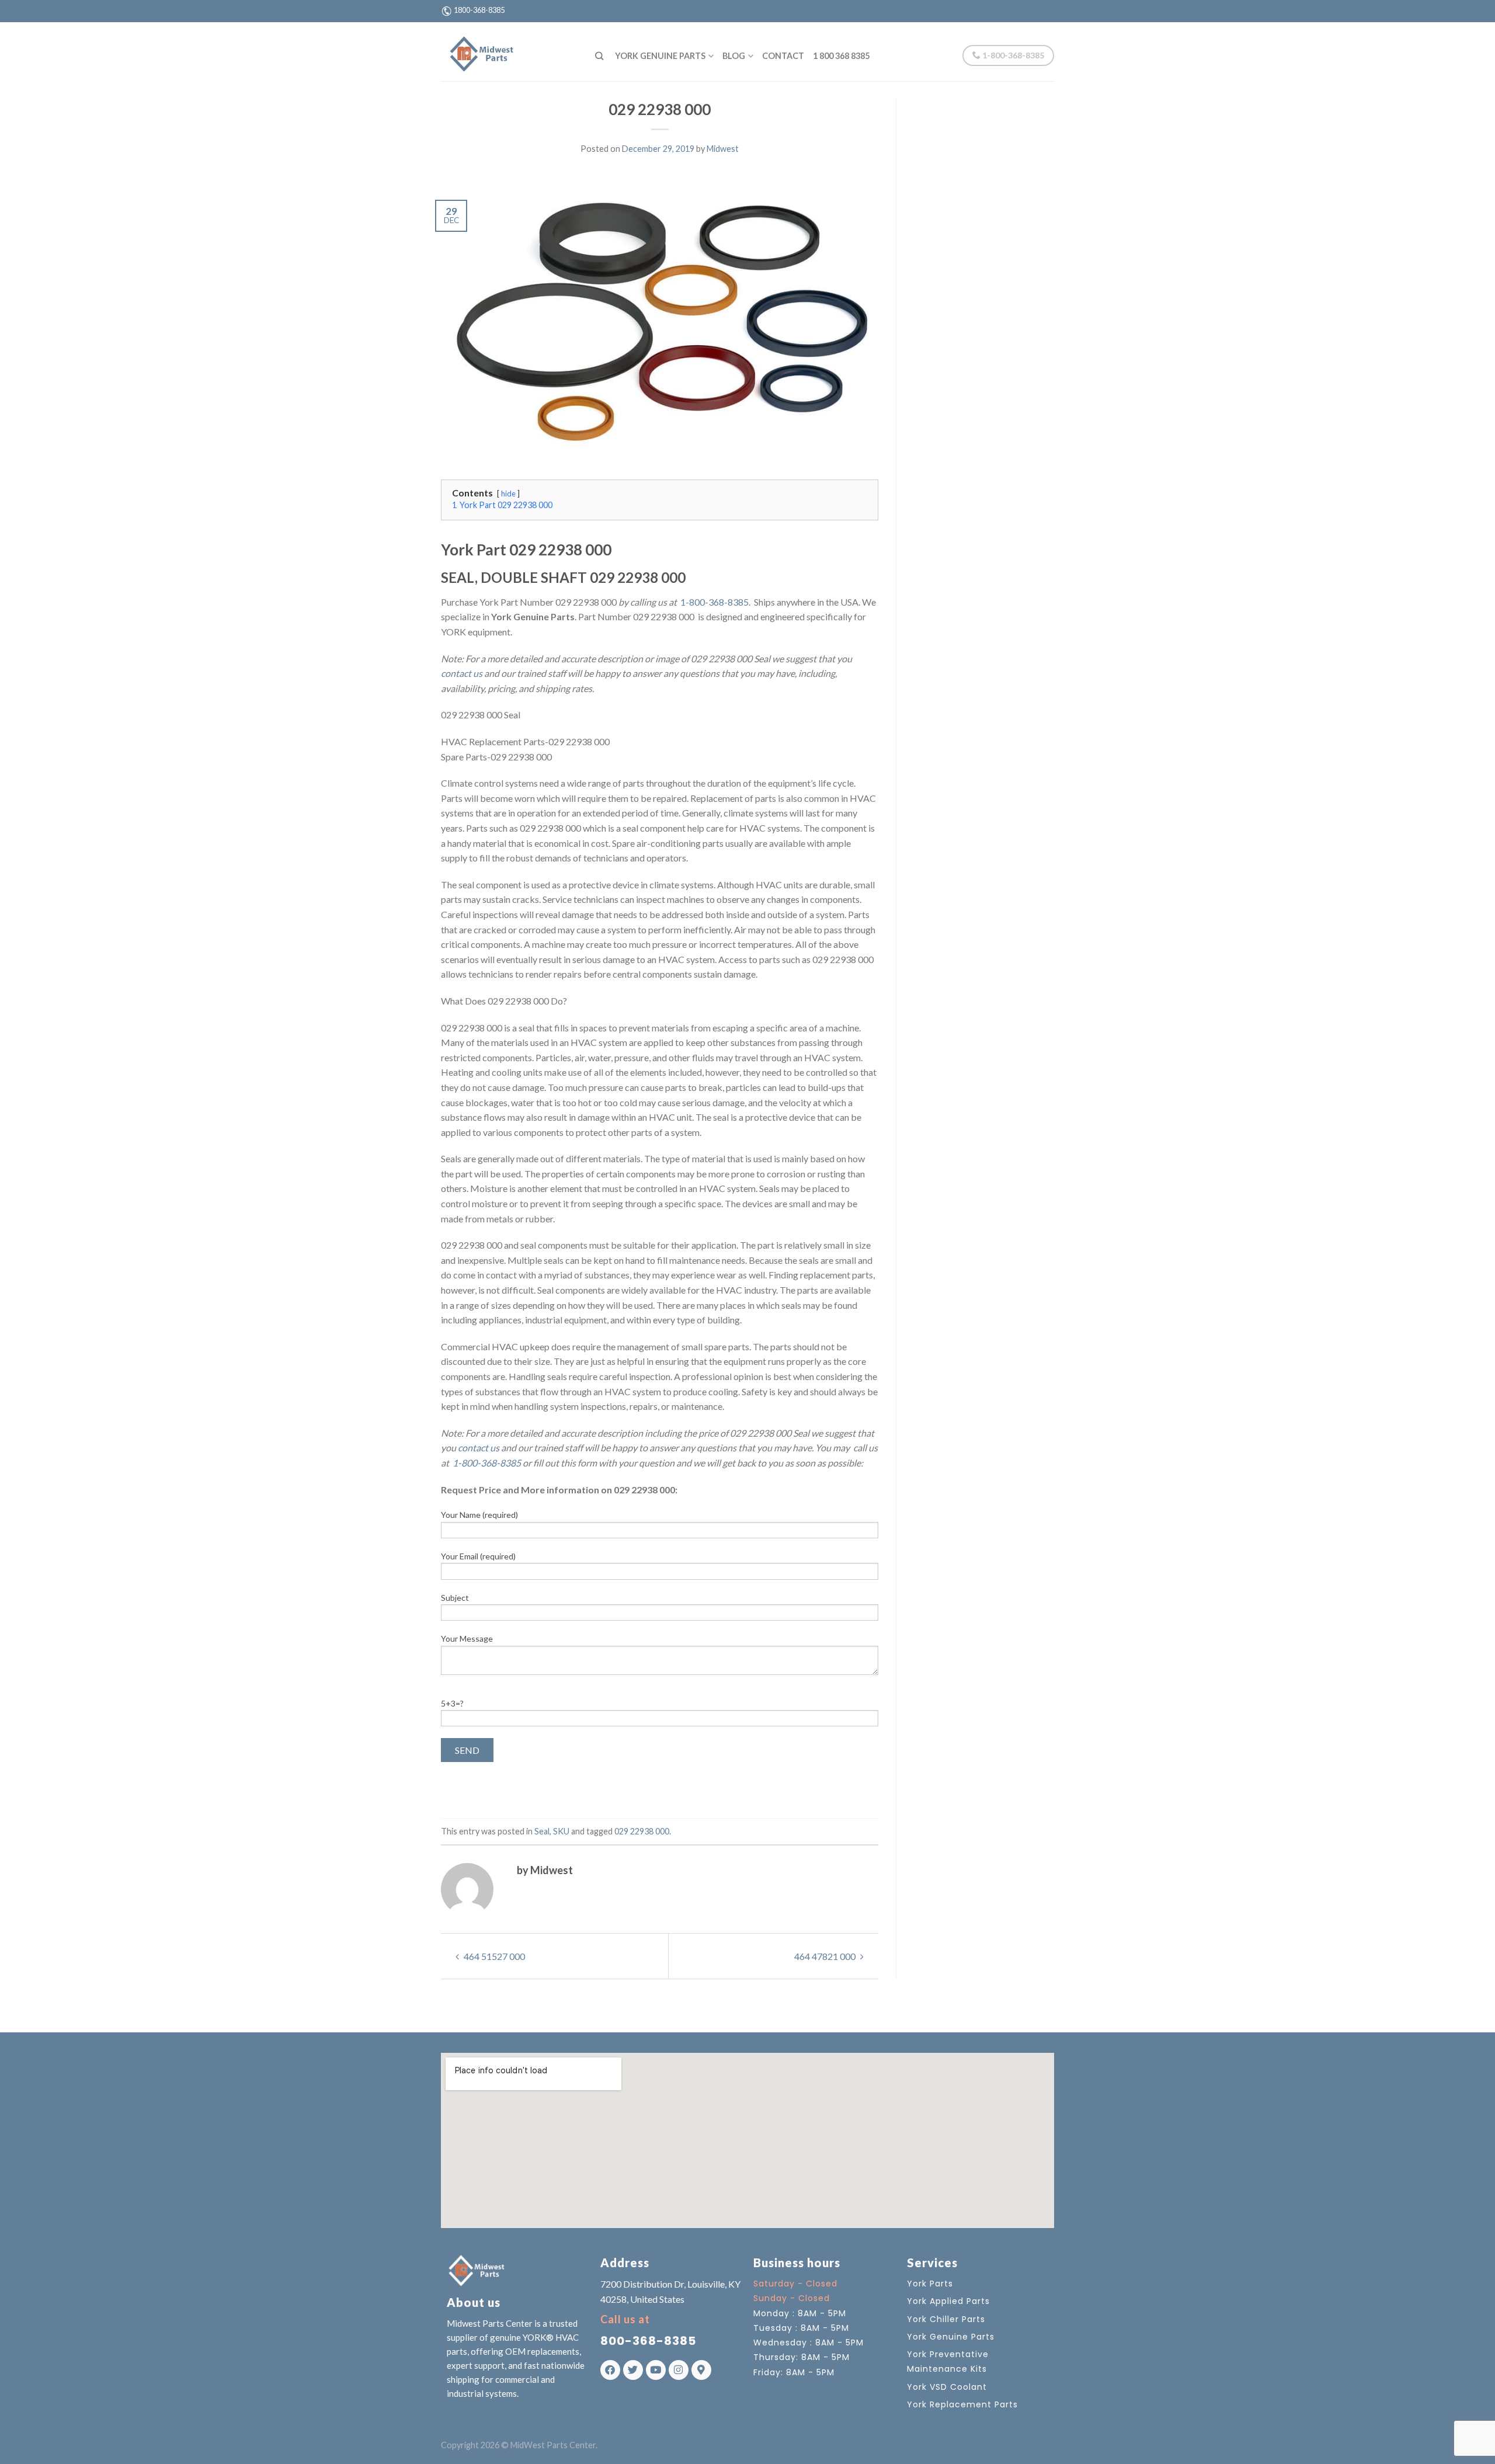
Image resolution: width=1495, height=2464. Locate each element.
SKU (561, 1831)
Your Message (467, 1638)
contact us (462, 673)
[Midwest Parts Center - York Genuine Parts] (509, 51)
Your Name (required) (479, 1515)
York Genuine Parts (660, 56)
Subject (455, 1598)
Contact (783, 56)
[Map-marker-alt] (701, 2370)
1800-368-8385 (479, 10)
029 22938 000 (642, 1831)
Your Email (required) (478, 1556)
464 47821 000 (826, 1956)
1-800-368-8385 (1012, 55)
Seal (542, 1831)
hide (508, 494)
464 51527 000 (493, 1956)
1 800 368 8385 (841, 56)
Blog (734, 56)
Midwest (723, 149)
